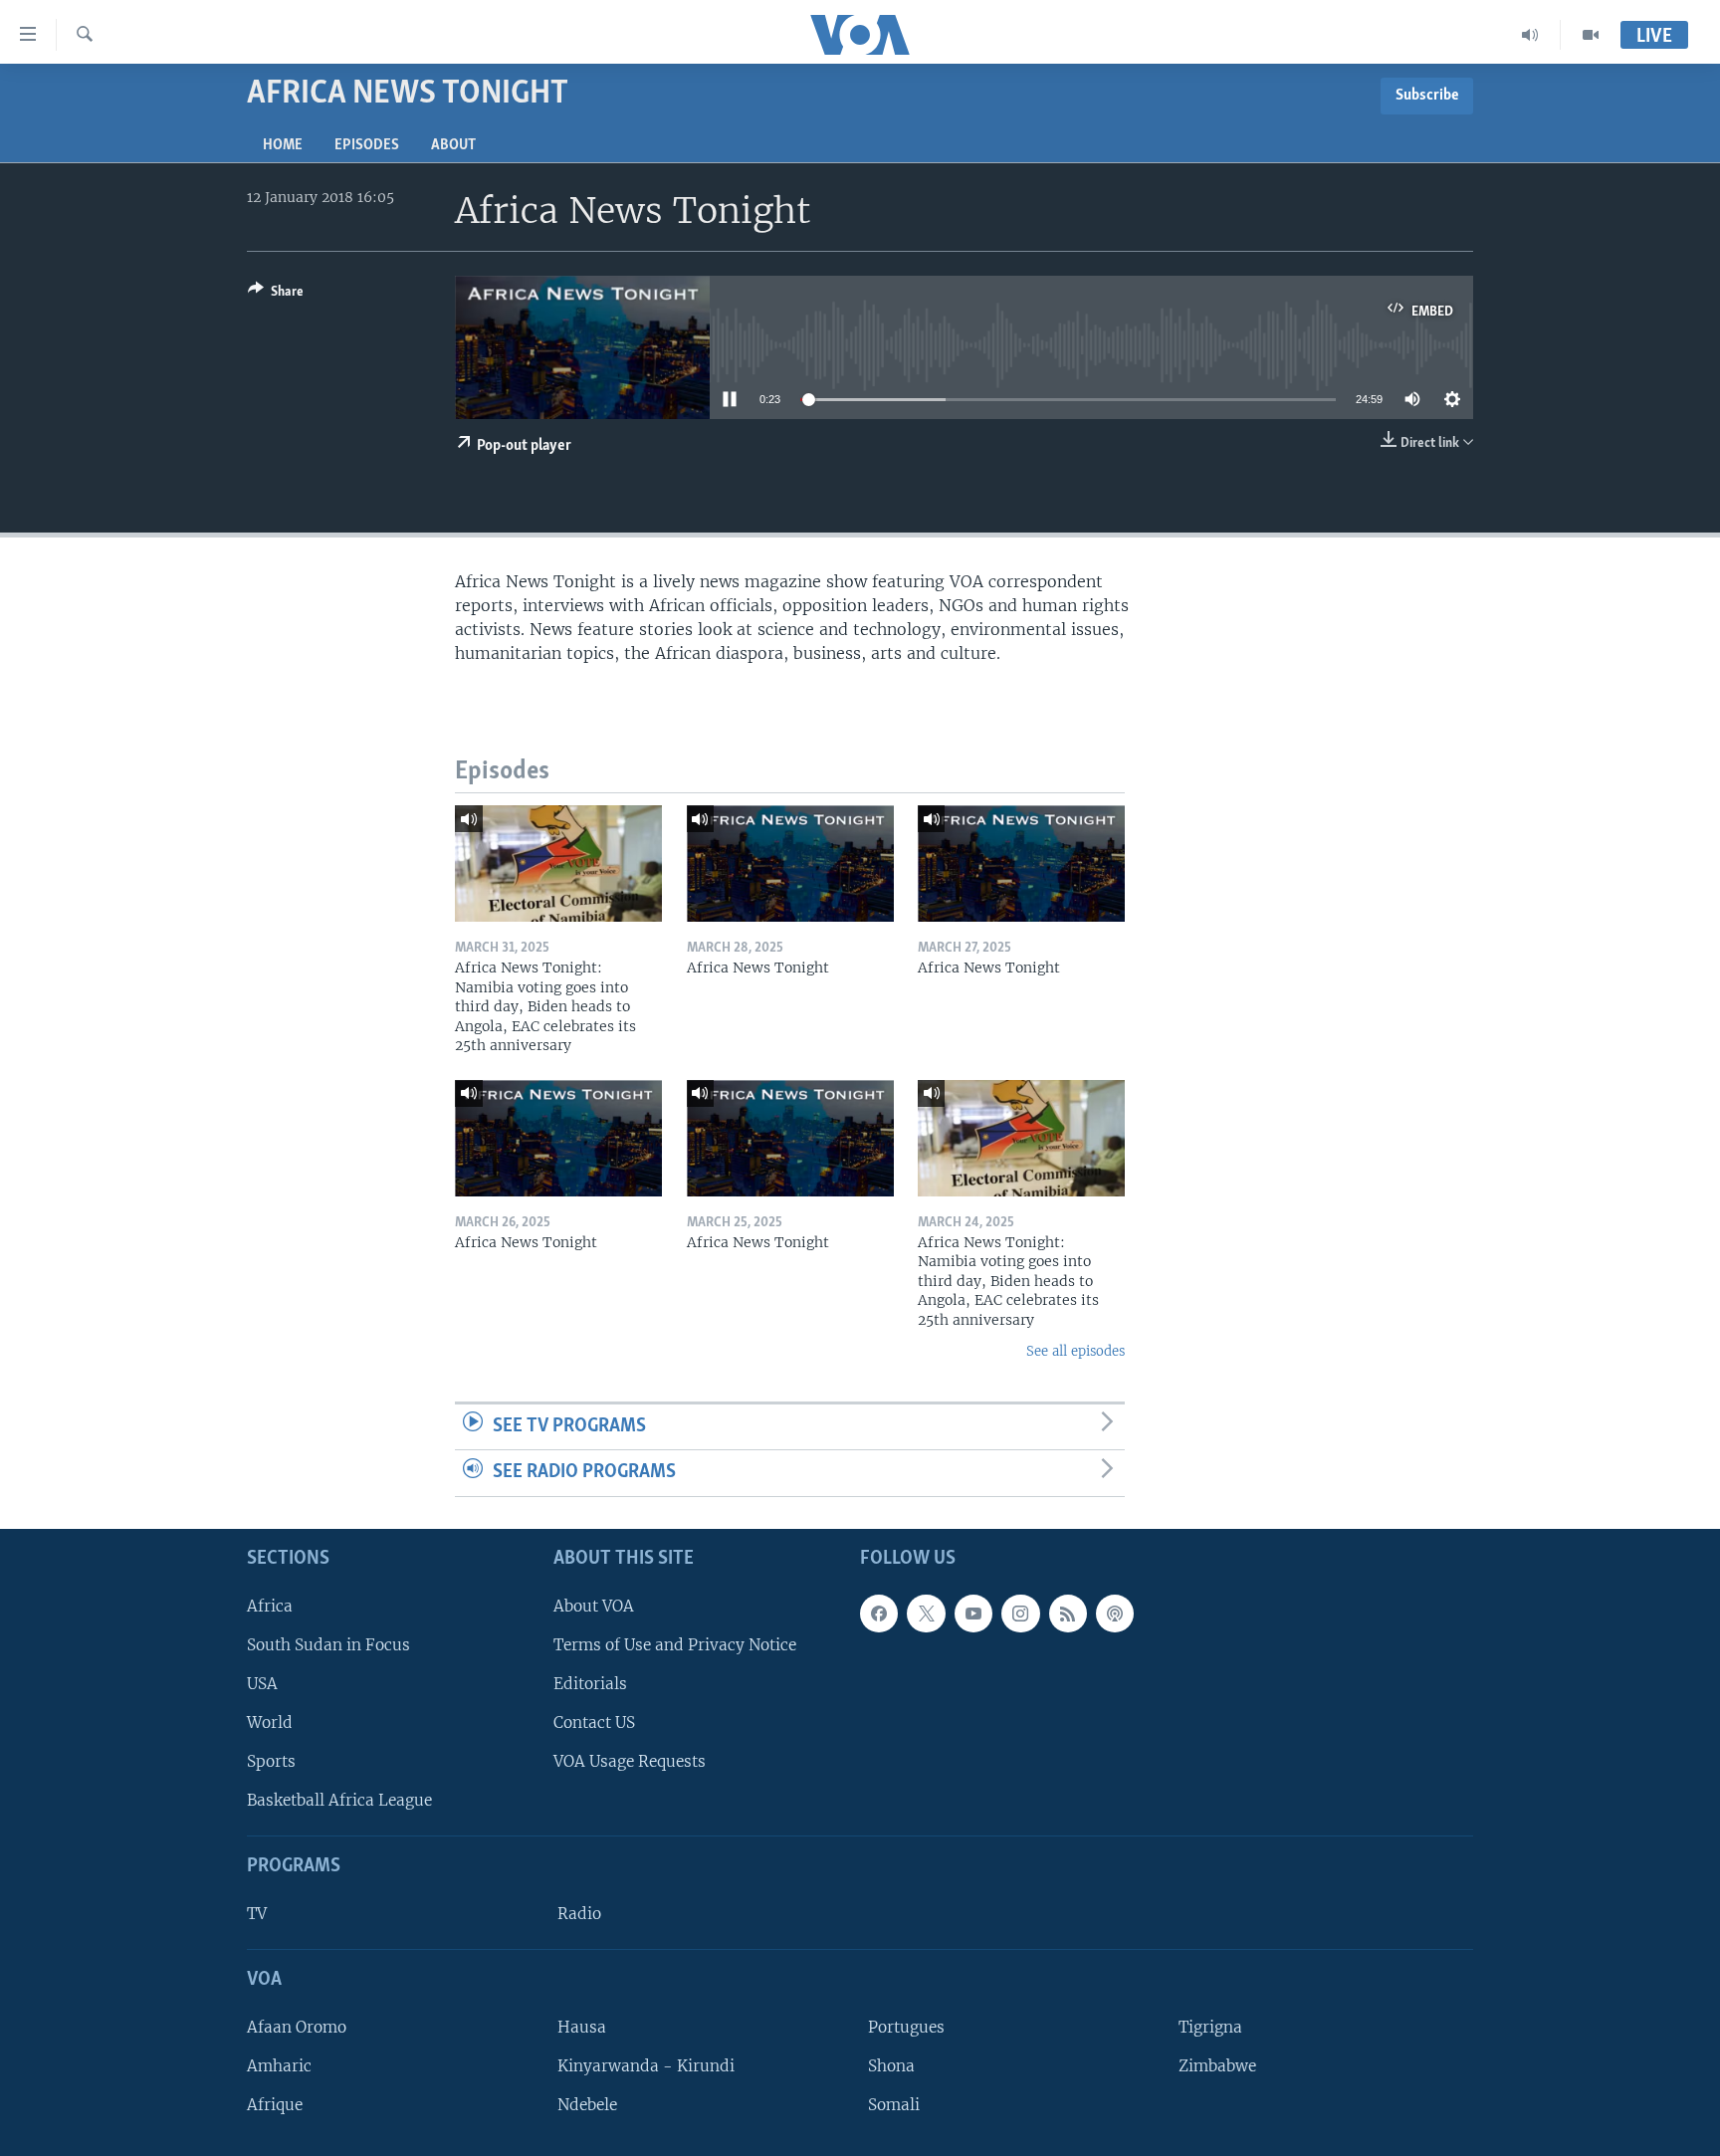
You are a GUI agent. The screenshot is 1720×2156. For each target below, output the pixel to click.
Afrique (275, 2105)
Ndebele (587, 2105)
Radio (579, 1914)
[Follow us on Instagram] (1020, 1614)
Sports (271, 1761)
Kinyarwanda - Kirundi (646, 2066)
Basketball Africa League (339, 1800)
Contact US (594, 1723)
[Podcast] (1115, 1614)
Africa (270, 1606)
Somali (894, 2105)
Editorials (590, 1684)
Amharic (279, 2066)
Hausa (582, 2027)
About (453, 145)
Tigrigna (1210, 2027)
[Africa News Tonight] (790, 863)
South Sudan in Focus (328, 1645)
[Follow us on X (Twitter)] (926, 1614)
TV (257, 1914)
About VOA (594, 1606)
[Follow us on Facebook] (879, 1614)
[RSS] (1068, 1614)
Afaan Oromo (297, 2027)
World (270, 1723)
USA (262, 1684)
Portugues (906, 2027)
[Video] (1591, 35)
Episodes (367, 145)
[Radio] (1530, 35)
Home (283, 145)
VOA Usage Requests (630, 1761)
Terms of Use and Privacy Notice (675, 1645)
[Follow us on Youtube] (973, 1614)
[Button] (276, 295)
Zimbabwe (1217, 2066)
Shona (891, 2066)
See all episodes (1075, 1351)
